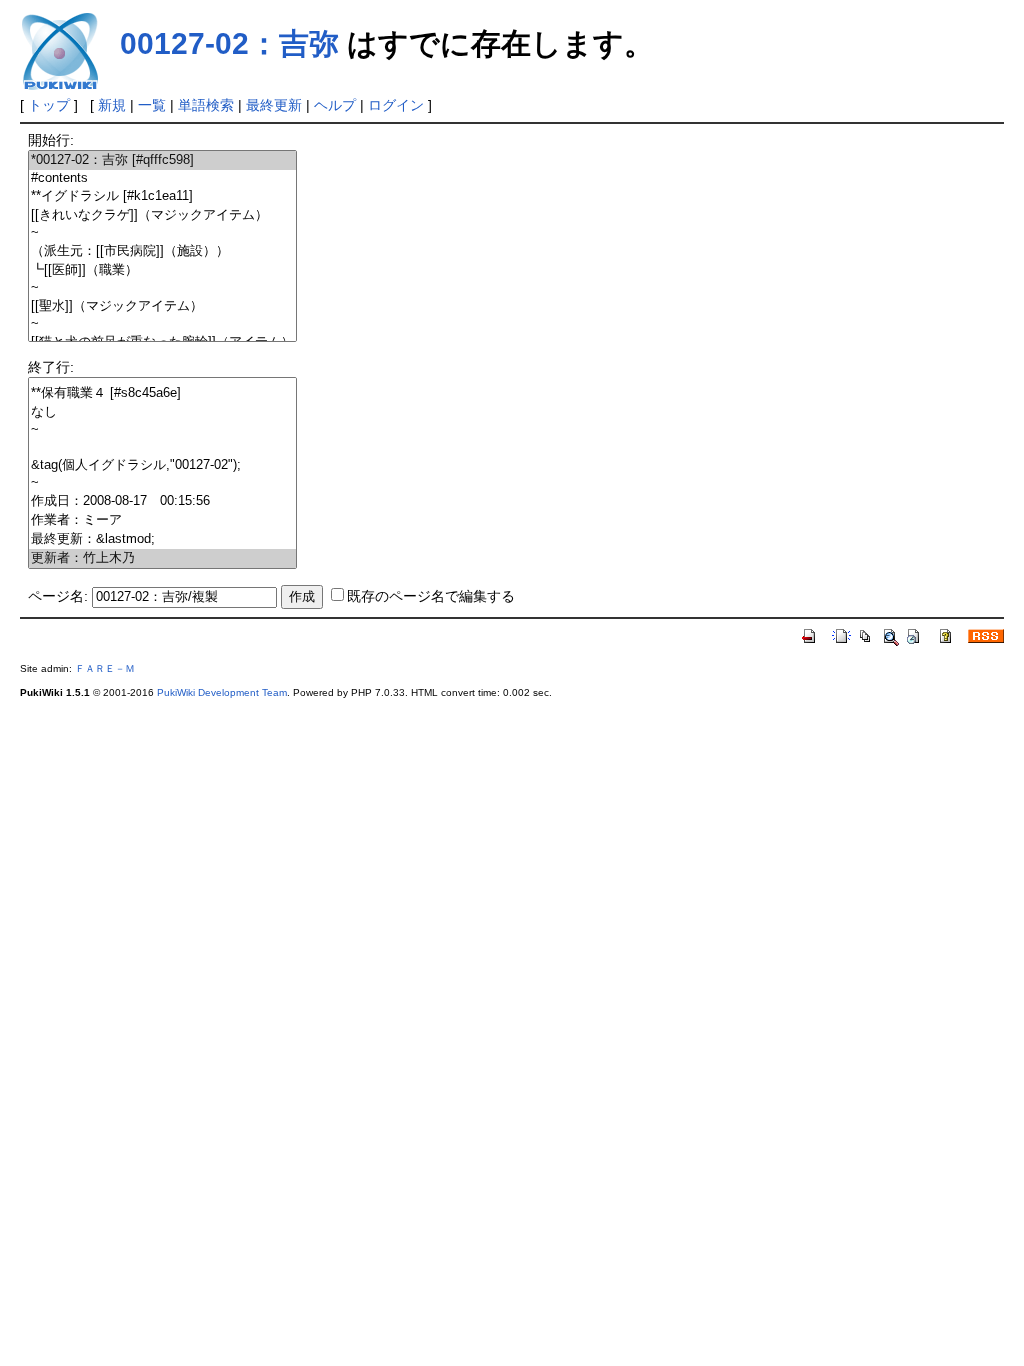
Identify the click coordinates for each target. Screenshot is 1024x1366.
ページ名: (58, 596)
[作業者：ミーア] (162, 520)
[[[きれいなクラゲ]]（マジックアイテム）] (162, 215)
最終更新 (274, 105)
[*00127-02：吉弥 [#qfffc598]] (162, 160)
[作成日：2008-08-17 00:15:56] (162, 501)
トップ (49, 105)
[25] (162, 447)
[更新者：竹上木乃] (162, 558)
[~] (162, 233)
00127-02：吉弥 (229, 43)
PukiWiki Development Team (222, 692)
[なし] (162, 412)
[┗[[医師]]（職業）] (162, 270)
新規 (112, 105)
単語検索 (206, 105)
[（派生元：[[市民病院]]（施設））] (162, 251)
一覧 (152, 105)
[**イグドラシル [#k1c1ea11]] (162, 196)
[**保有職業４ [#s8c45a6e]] (162, 393)
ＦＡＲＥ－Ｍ (105, 668)
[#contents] (162, 178)
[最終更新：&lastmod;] (162, 539)
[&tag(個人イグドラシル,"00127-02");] (162, 465)
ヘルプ (335, 105)
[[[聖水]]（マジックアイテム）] (162, 306)
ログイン (396, 105)
